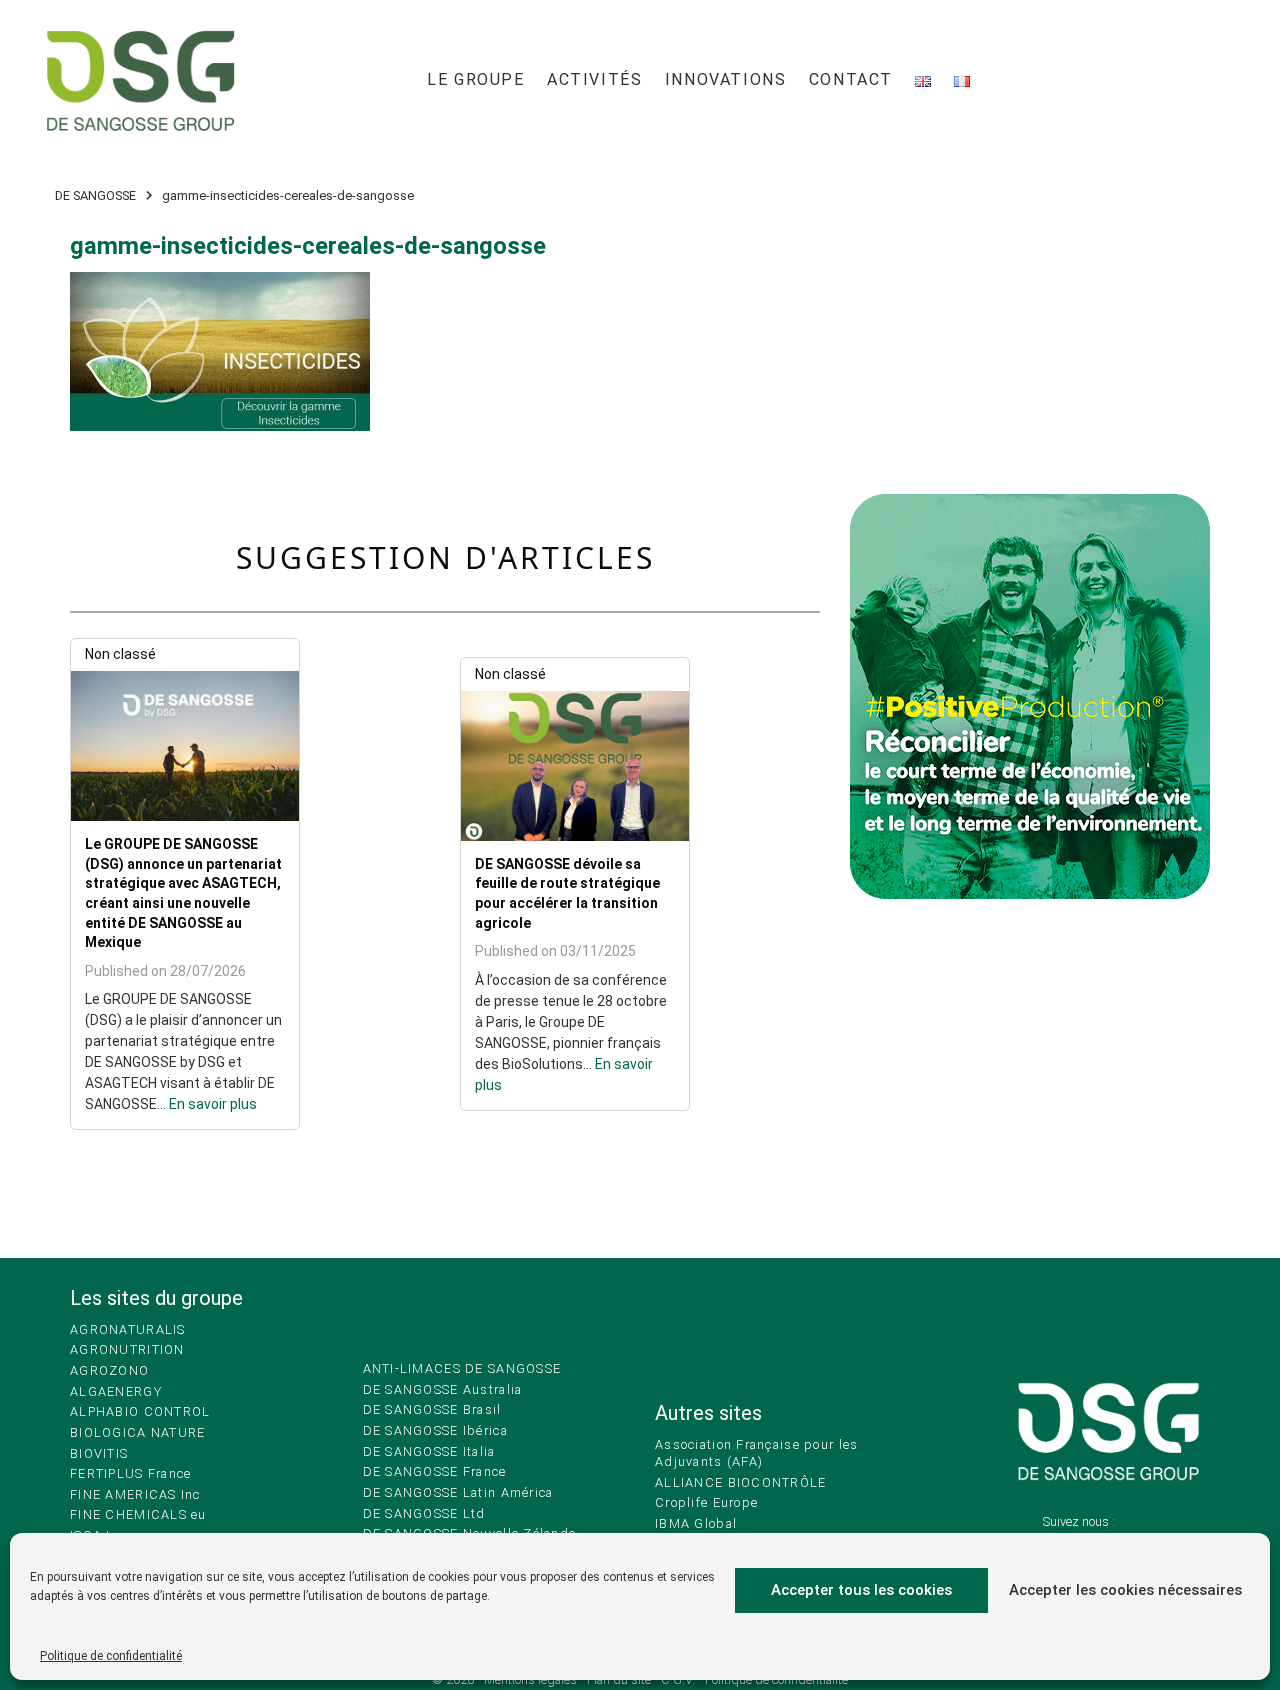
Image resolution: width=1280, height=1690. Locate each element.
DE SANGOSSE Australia (443, 1389)
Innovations (726, 79)
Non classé (120, 654)
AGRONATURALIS (128, 1329)
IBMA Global (696, 1523)
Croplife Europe (706, 1502)
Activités (594, 79)
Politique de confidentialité (111, 1656)
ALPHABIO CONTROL (140, 1411)
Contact (851, 79)
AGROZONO (109, 1370)
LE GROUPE (475, 79)
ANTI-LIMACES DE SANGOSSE (462, 1368)
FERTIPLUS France (130, 1473)
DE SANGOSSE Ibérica (435, 1430)
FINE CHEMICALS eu (138, 1514)
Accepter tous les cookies (861, 1590)
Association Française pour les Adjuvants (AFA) (756, 1453)
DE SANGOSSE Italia (429, 1451)
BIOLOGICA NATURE (137, 1432)
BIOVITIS (99, 1453)
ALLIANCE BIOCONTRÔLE (741, 1482)
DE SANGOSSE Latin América (458, 1492)
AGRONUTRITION (127, 1349)
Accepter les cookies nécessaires (1125, 1590)
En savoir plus (213, 1104)
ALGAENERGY (116, 1391)
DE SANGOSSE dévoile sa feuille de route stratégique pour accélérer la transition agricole (567, 893)
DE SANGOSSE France (435, 1471)
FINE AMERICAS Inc (135, 1494)
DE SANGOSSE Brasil (432, 1409)
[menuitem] (476, 80)
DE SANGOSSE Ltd (424, 1513)
